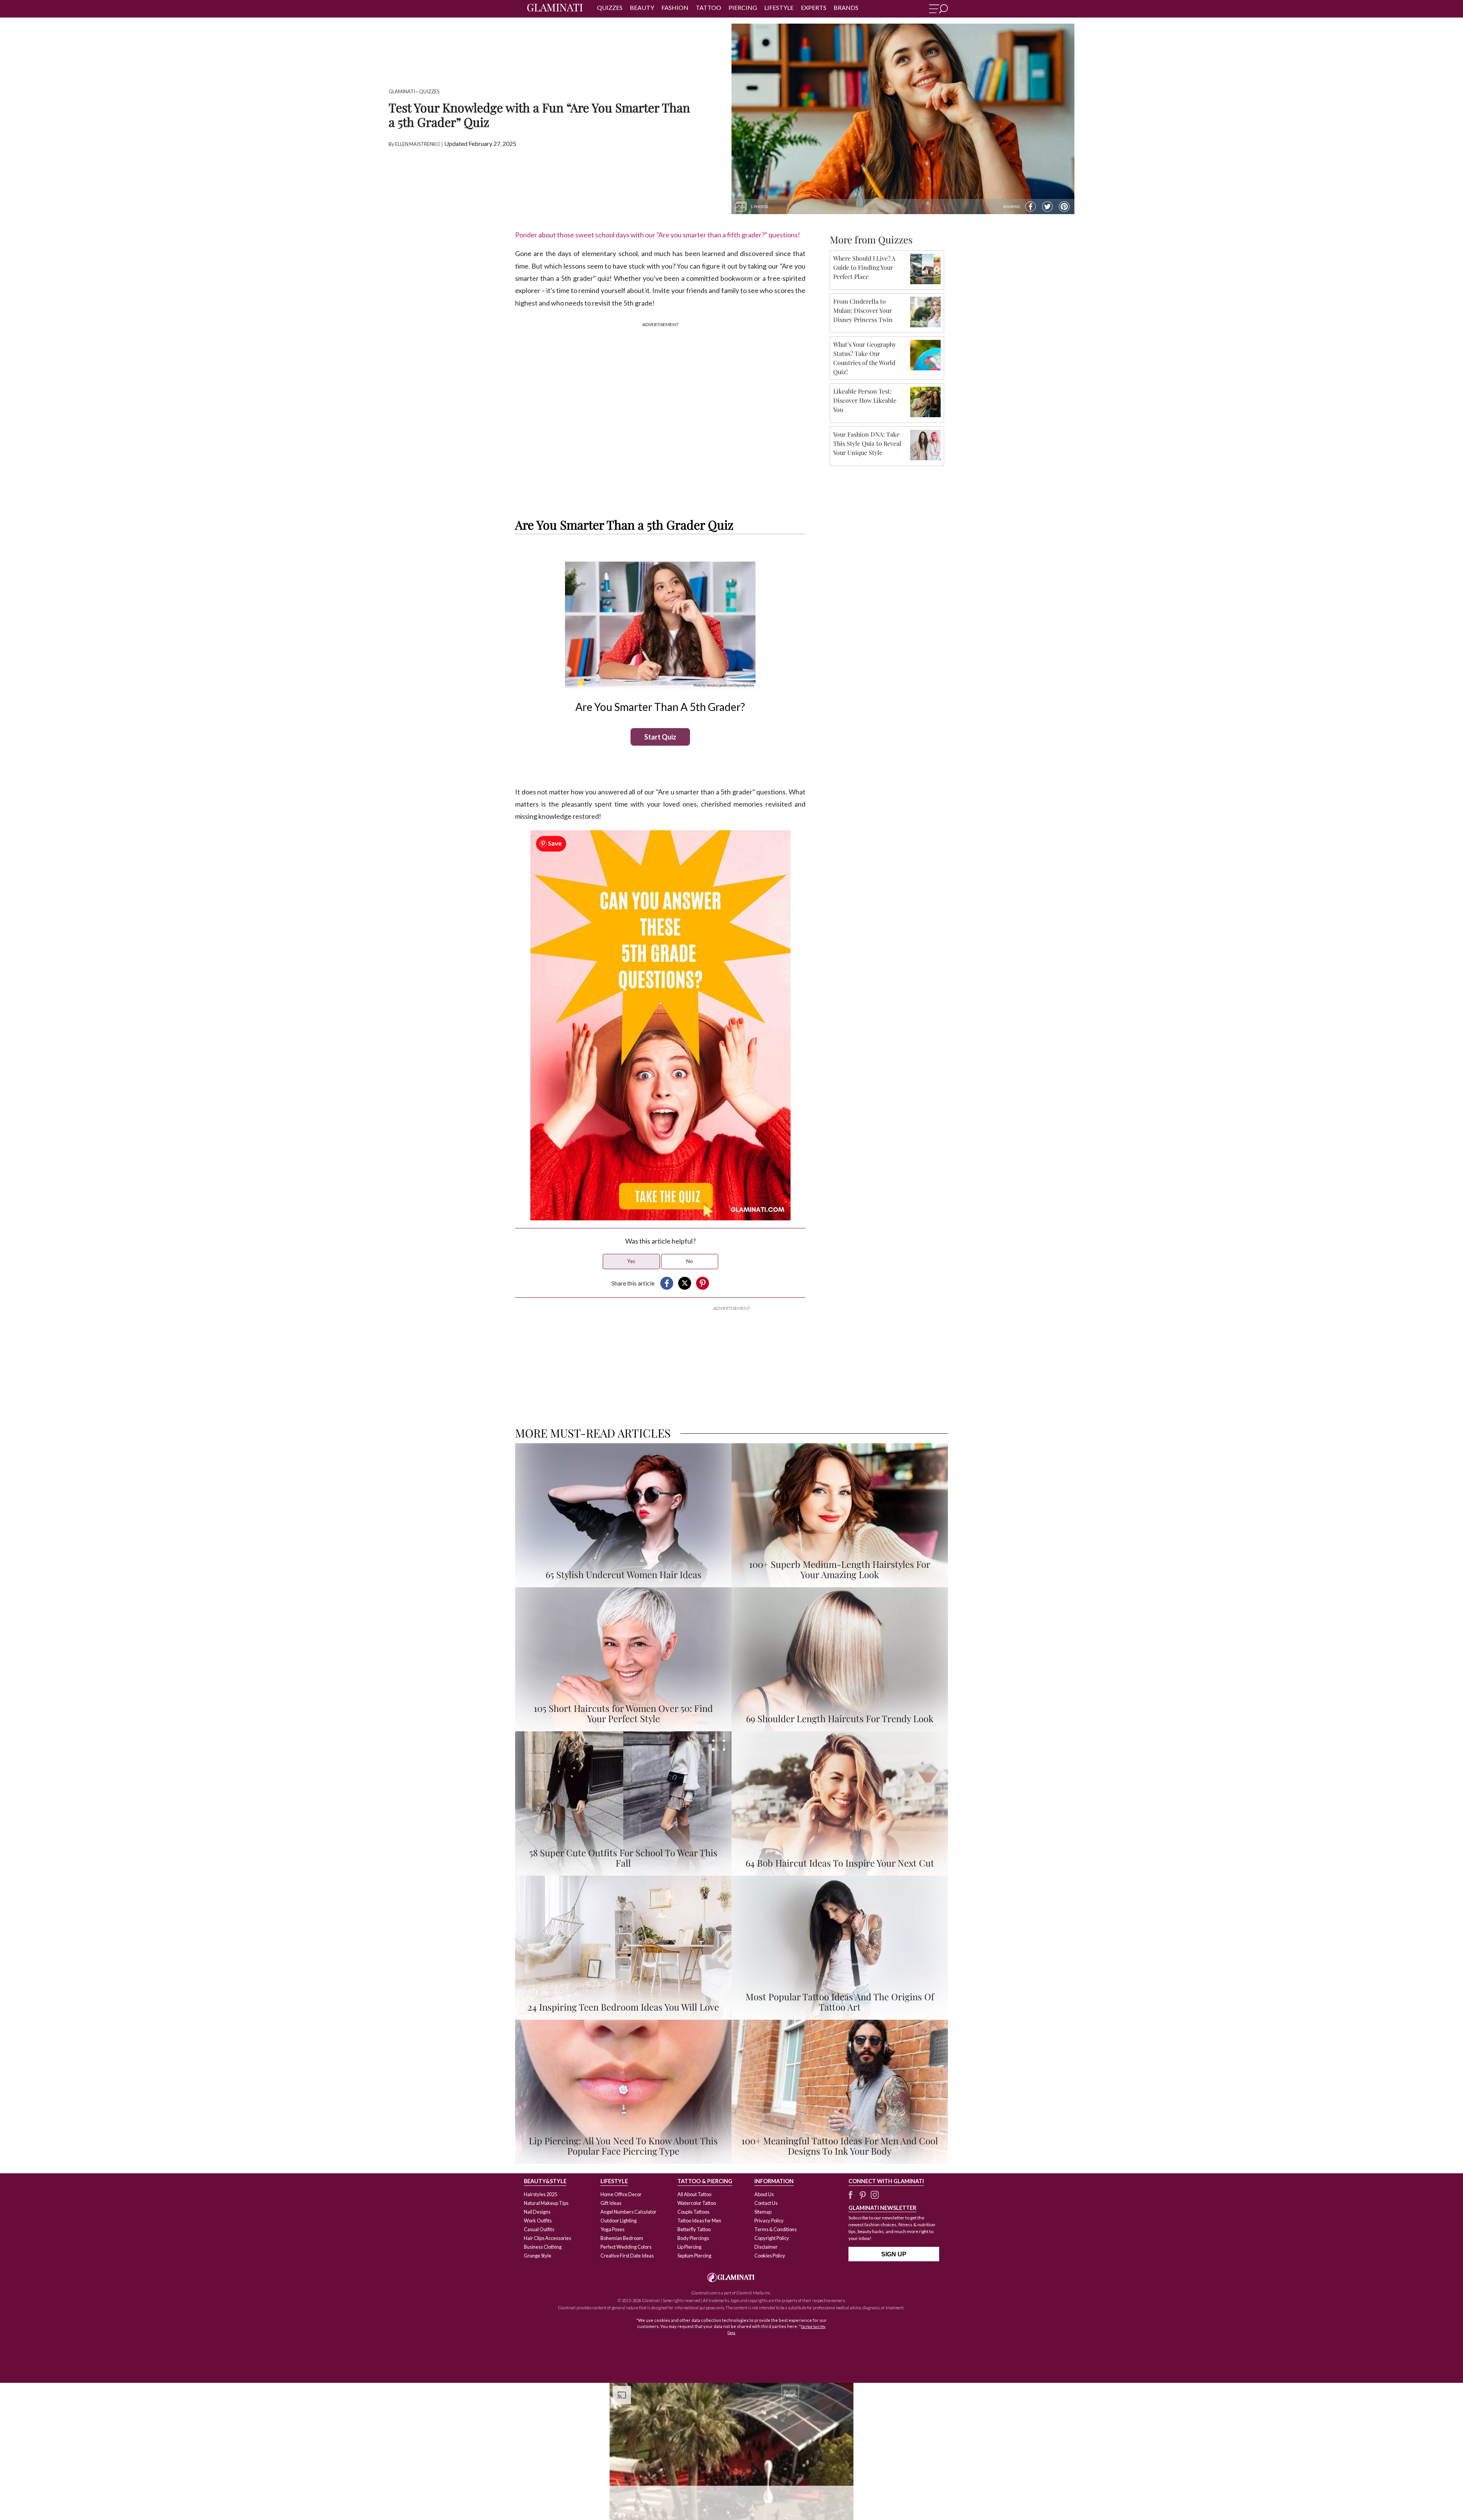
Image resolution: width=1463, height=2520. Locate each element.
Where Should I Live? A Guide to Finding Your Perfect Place (864, 267)
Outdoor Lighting (619, 2221)
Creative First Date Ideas (627, 2256)
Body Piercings (693, 2238)
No (690, 1261)
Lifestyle (779, 7)
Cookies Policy (770, 2256)
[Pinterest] (1064, 207)
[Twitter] (1047, 207)
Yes (631, 1261)
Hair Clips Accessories (547, 2238)
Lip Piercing (689, 2247)
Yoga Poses (612, 2229)
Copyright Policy (772, 2238)
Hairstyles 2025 (540, 2194)
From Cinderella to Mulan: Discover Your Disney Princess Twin (863, 310)
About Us (764, 2194)
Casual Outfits (539, 2229)
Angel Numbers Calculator (628, 2212)
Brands (846, 7)
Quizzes (610, 7)
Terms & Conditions (776, 2229)
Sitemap (763, 2212)
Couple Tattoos (693, 2212)
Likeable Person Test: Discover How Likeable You (865, 400)
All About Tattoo (694, 2194)
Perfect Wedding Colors (626, 2247)
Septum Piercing (694, 2256)
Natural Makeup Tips (546, 2203)
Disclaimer (766, 2247)
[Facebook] (1031, 207)
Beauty (642, 7)
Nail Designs (537, 2212)
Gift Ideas (611, 2203)
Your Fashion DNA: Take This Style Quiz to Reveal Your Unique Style (867, 443)
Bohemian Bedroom (622, 2238)
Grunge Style (538, 2256)
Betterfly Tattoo (694, 2229)
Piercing (743, 7)
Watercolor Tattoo (697, 2203)
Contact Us (766, 2203)
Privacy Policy (769, 2221)
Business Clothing (543, 2247)
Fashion (675, 7)
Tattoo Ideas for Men (699, 2221)
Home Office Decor (621, 2194)
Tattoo (708, 7)
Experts (814, 7)
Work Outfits (538, 2221)
